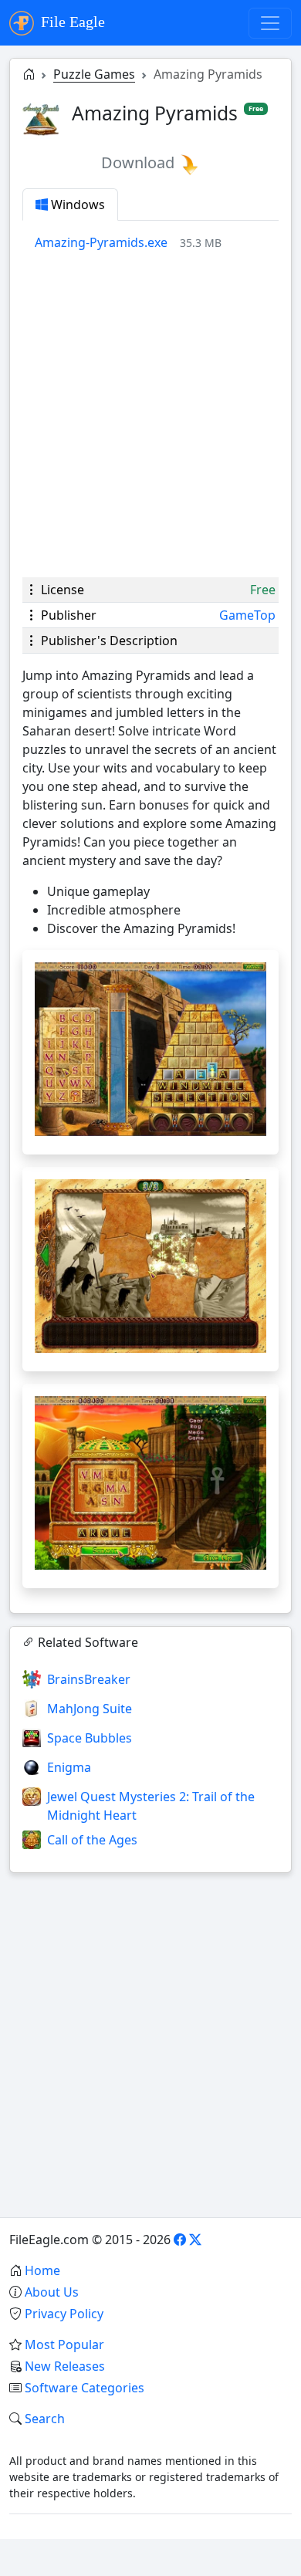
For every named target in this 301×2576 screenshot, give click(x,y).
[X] (195, 2240)
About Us (52, 2292)
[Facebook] (180, 2240)
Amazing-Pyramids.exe (101, 242)
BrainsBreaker (89, 1679)
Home (42, 2270)
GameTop (247, 615)
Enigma (69, 1767)
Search (45, 2419)
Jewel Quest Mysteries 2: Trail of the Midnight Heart (151, 1806)
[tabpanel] (157, 242)
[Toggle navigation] (270, 23)
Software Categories (85, 2388)
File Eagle (71, 22)
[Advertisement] (150, 414)
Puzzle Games (94, 74)
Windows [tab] (76, 205)
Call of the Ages (92, 1840)
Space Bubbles (90, 1738)
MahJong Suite (90, 1709)
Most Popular (64, 2344)
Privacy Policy (64, 2314)
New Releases (65, 2366)
